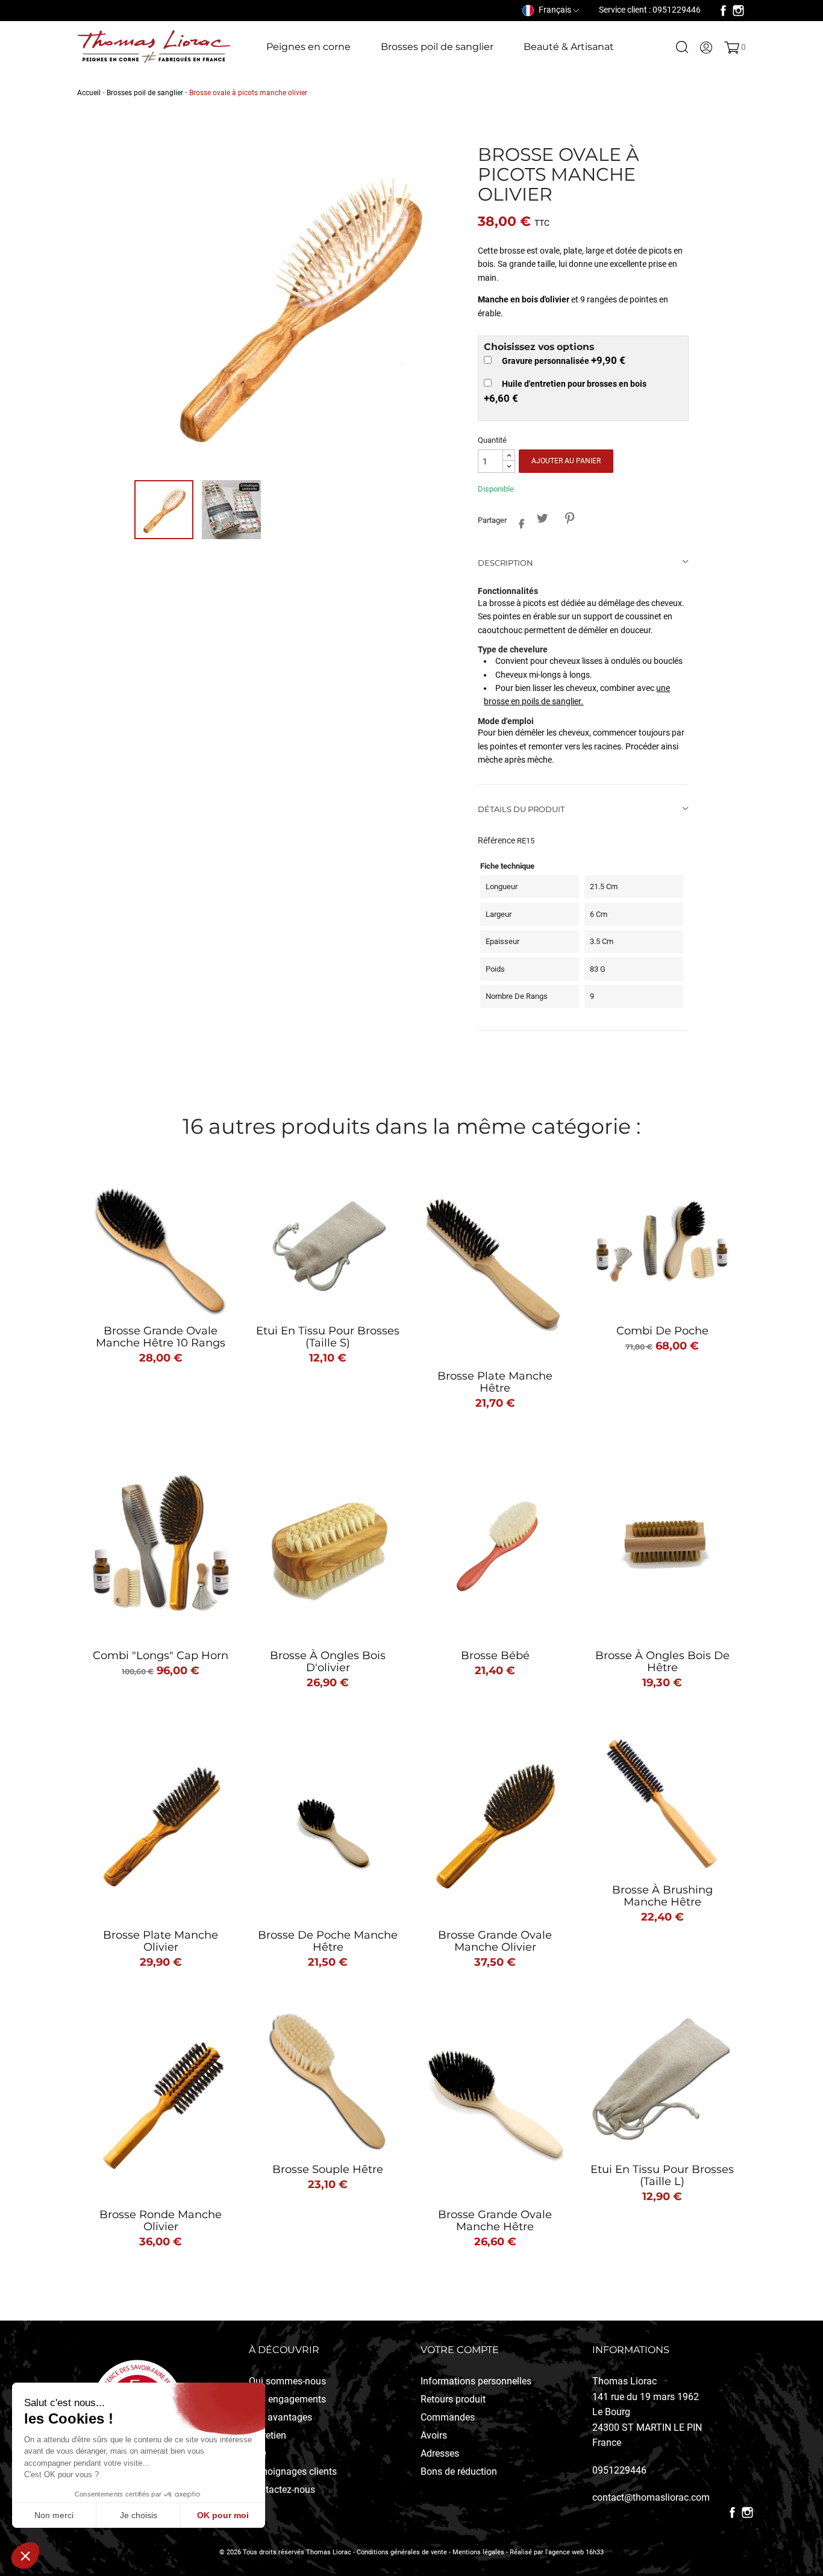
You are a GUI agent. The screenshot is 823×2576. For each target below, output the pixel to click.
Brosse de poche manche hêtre (328, 1941)
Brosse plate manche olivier (161, 1941)
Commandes (448, 2417)
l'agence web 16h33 (574, 2552)
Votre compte (460, 2350)
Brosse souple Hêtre (328, 2169)
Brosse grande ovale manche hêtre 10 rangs (161, 1337)
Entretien (268, 2435)
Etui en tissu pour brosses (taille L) (662, 2175)
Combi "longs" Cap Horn (161, 1655)
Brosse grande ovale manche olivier (495, 1941)
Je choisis (139, 2515)
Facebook (723, 11)
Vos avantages (280, 2417)
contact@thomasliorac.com (651, 2497)
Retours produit (453, 2399)
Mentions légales (478, 2552)
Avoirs (434, 2435)
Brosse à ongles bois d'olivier (328, 1662)
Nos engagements (287, 2399)
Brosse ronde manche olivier (161, 2221)
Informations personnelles (476, 2381)
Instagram (738, 11)
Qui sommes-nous (287, 2381)
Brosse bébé (495, 1655)
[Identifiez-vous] (706, 47)
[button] (25, 2556)
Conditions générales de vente (402, 2552)
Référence (496, 840)
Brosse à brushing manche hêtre (662, 1896)
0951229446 (619, 2470)
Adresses (440, 2453)
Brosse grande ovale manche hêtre (495, 2221)
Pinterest (570, 518)
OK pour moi (223, 2515)
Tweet (543, 518)
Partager (518, 521)
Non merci (54, 2515)
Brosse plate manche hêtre (495, 1382)
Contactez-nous (282, 2490)
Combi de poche (662, 1331)
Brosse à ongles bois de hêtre (662, 1662)
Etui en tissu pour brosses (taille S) (328, 1337)
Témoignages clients (293, 2471)
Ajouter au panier (566, 461)
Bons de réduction (459, 2471)
